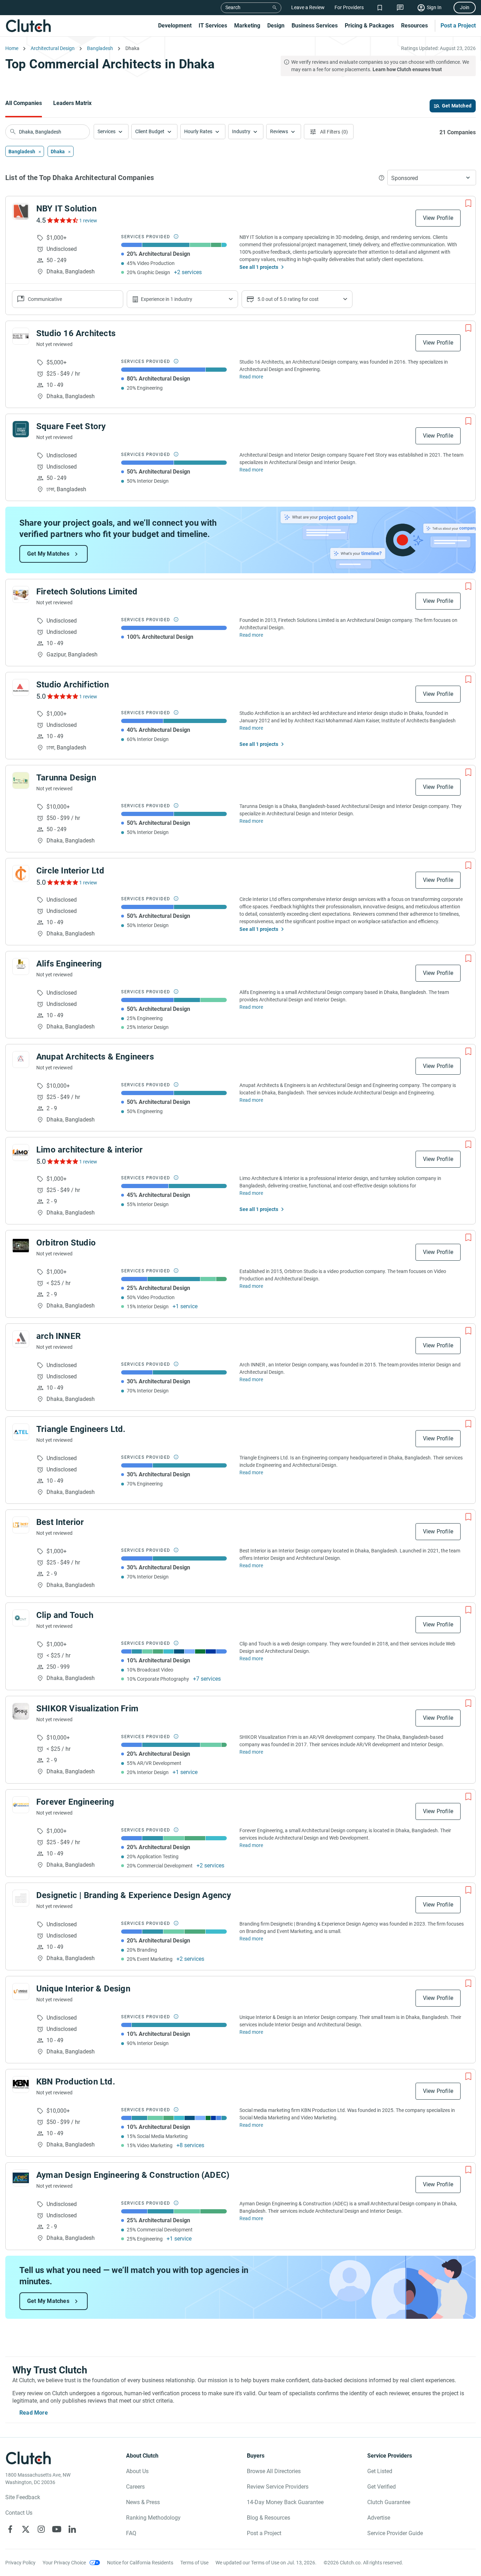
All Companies (24, 103)
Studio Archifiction (73, 685)
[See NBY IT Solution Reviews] (62, 220)
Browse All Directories (274, 2471)
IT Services (213, 26)
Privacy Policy (20, 2563)
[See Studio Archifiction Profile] (21, 687)
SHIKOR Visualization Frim (87, 1709)
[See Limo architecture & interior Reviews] (62, 1161)
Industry (241, 131)
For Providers (349, 7)
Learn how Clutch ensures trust (407, 69)
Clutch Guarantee (389, 2502)
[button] (111, 132)
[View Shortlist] (380, 8)
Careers (135, 2487)
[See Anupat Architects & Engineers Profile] (21, 1060)
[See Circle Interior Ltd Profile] (21, 873)
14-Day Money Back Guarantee (285, 2502)
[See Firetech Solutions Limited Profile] (21, 594)
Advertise (379, 2518)
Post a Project (458, 26)
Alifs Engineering (69, 964)
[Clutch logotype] (28, 26)
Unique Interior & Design (83, 1989)
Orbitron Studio (66, 1243)
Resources (414, 26)
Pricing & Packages (369, 26)
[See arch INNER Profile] (21, 1339)
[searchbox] (48, 132)
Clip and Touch (65, 1615)
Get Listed (380, 2471)
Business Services (315, 26)
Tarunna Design (66, 778)
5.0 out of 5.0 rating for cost (288, 299)
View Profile (438, 218)
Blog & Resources (268, 2518)
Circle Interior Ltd (70, 871)
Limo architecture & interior (90, 1150)
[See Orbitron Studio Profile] (21, 1246)
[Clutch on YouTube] (57, 2529)
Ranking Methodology (153, 2518)
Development (175, 26)
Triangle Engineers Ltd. (81, 1429)
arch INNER (58, 1336)
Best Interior (60, 1522)
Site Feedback (23, 2497)
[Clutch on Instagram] (41, 2529)
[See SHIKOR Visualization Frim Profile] (21, 1711)
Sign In (434, 7)
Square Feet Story (71, 426)
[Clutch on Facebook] (10, 2529)
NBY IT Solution (66, 209)
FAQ (131, 2533)
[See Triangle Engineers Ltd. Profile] (21, 1432)
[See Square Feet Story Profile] (21, 429)
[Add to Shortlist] (468, 203)
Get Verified (382, 2487)
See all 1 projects (259, 267)
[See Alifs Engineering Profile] (21, 966)
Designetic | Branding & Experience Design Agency (134, 1895)
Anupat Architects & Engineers (95, 1057)
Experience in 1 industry (167, 299)
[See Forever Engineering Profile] (21, 1805)
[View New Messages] (400, 8)
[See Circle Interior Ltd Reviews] (62, 882)
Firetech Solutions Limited (87, 592)
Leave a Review (308, 7)
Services (107, 131)
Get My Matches (48, 554)
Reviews (279, 131)
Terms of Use (194, 2563)
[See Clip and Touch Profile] (21, 1618)
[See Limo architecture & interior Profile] (21, 1153)
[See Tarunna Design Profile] (21, 780)
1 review (88, 221)
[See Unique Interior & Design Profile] (21, 1991)
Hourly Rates (198, 131)
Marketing (247, 26)
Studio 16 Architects (76, 333)
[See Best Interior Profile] (21, 1525)
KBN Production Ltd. (76, 2082)
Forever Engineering (75, 1802)
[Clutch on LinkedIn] (72, 2529)
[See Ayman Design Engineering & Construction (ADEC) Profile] (21, 2178)
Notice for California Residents (140, 2563)
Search (233, 7)
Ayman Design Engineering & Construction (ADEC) (133, 2175)
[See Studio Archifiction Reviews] (62, 696)
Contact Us (19, 2513)
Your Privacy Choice (64, 2563)
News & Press (143, 2502)
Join (465, 7)
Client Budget (150, 131)
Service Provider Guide (395, 2533)
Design (276, 26)
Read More (34, 2413)
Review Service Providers (278, 2487)
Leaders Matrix (72, 103)
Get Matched (457, 106)
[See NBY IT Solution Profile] (21, 211)
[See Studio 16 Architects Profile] (21, 336)
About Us (137, 2471)
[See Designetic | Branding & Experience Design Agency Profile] (21, 1898)
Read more (251, 377)
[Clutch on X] (26, 2529)
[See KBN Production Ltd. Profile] (21, 2084)
